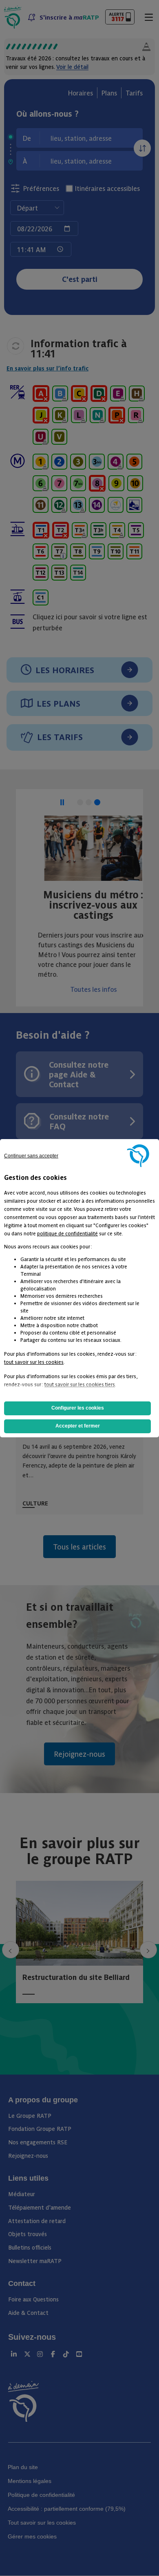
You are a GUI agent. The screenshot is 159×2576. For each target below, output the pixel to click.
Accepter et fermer (78, 1426)
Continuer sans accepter (31, 1156)
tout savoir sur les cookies (34, 1362)
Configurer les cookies (78, 1408)
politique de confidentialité (67, 1233)
